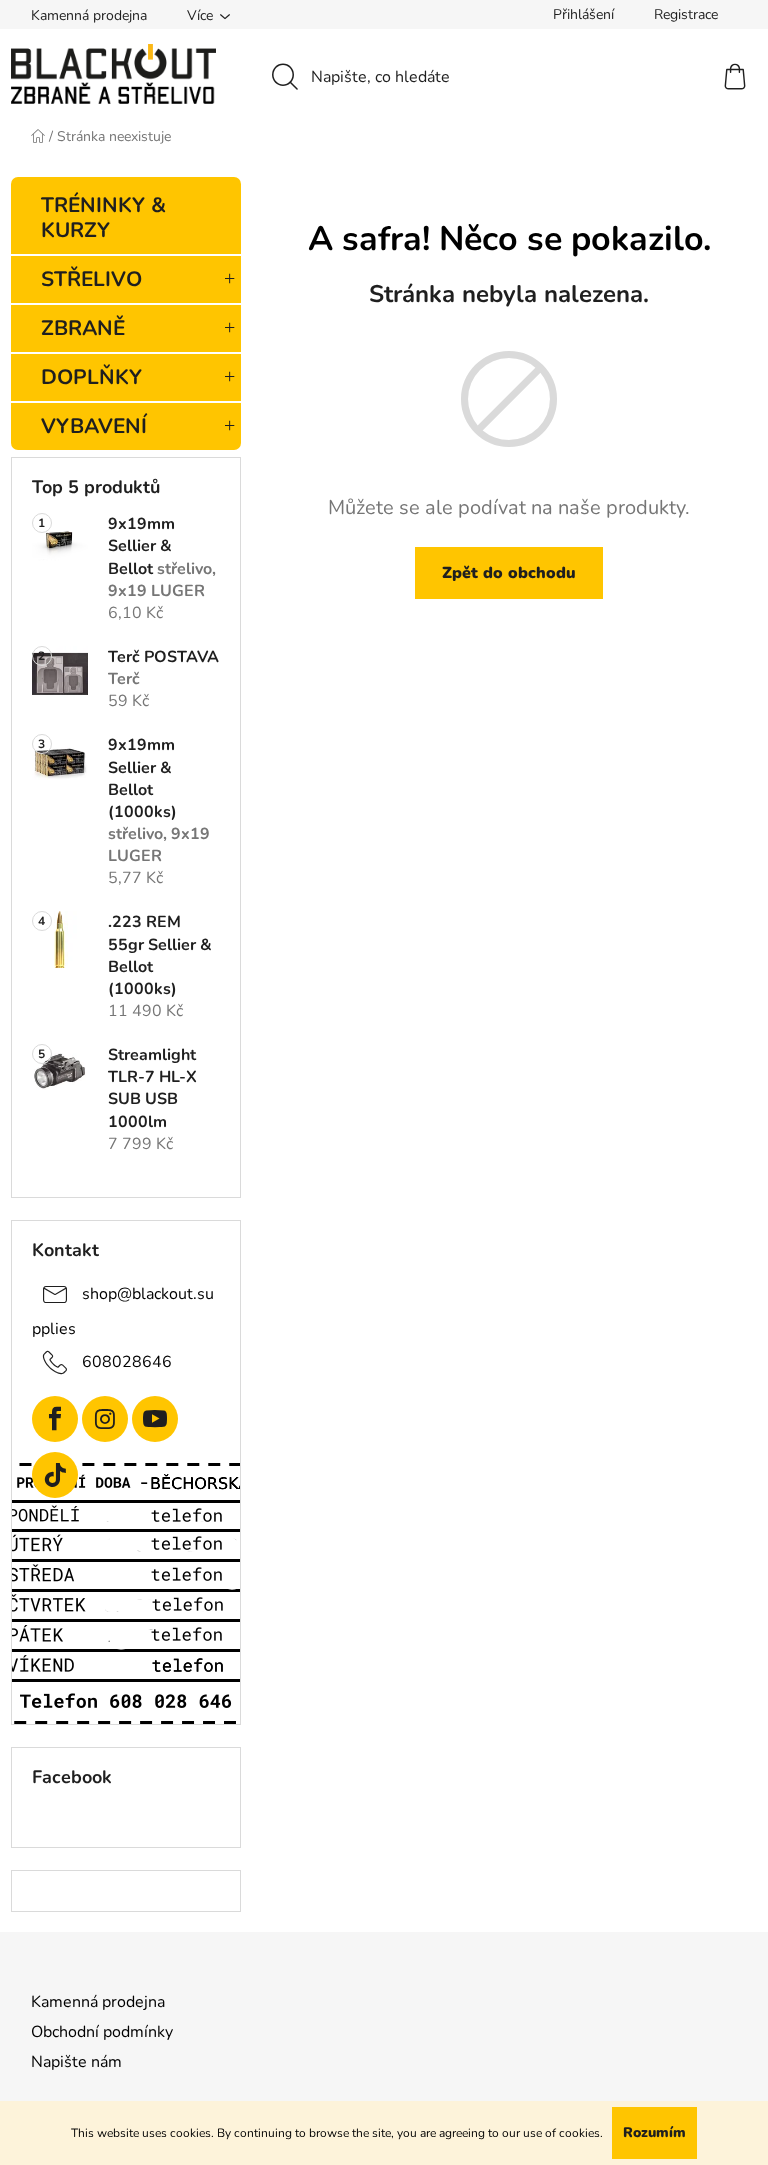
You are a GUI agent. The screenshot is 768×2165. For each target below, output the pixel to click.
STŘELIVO (91, 279)
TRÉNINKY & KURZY (103, 217)
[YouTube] (155, 1419)
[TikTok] (55, 1475)
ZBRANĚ (83, 328)
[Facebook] (55, 1419)
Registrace (686, 14)
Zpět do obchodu (509, 573)
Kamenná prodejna (89, 15)
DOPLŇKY (91, 377)
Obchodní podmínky (102, 2032)
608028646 (127, 1362)
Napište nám (76, 2062)
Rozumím (654, 2132)
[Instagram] (105, 1419)
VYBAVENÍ (94, 426)
